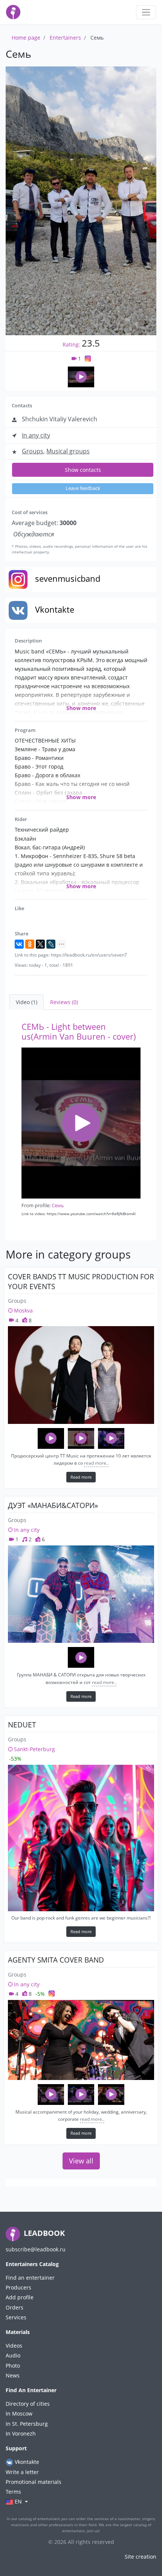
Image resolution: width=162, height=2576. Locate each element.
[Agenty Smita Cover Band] (81, 2040)
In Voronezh (21, 2433)
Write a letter (22, 2472)
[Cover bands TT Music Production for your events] (81, 1375)
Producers (18, 2287)
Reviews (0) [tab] (64, 1002)
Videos (14, 2346)
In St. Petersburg (27, 2424)
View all (81, 2161)
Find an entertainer (30, 2278)
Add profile (20, 2297)
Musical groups (68, 451)
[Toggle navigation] (146, 12)
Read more (81, 1477)
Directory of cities (28, 2404)
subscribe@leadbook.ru (36, 2249)
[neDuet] (81, 1838)
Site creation (141, 2557)
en (18, 2501)
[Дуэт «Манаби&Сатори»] (81, 1594)
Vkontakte (26, 2462)
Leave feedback (83, 488)
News (13, 2375)
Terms (13, 2492)
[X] (40, 944)
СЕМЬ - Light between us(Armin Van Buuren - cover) (79, 1031)
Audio (13, 2355)
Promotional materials (34, 2482)
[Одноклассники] (30, 944)
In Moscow (19, 2413)
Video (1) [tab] (27, 1002)
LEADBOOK (43, 2233)
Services (16, 2317)
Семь (58, 1205)
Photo (13, 2366)
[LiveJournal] (51, 944)
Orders (15, 2307)
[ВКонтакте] (19, 944)
